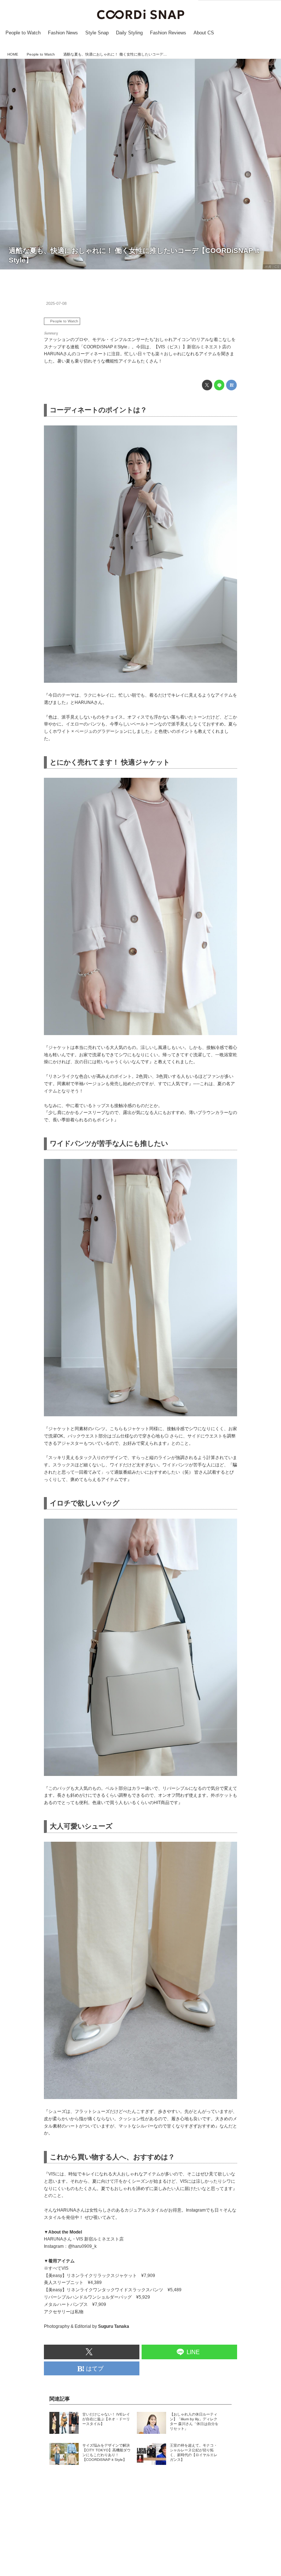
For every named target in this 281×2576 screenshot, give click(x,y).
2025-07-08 (56, 303)
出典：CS (272, 267)
